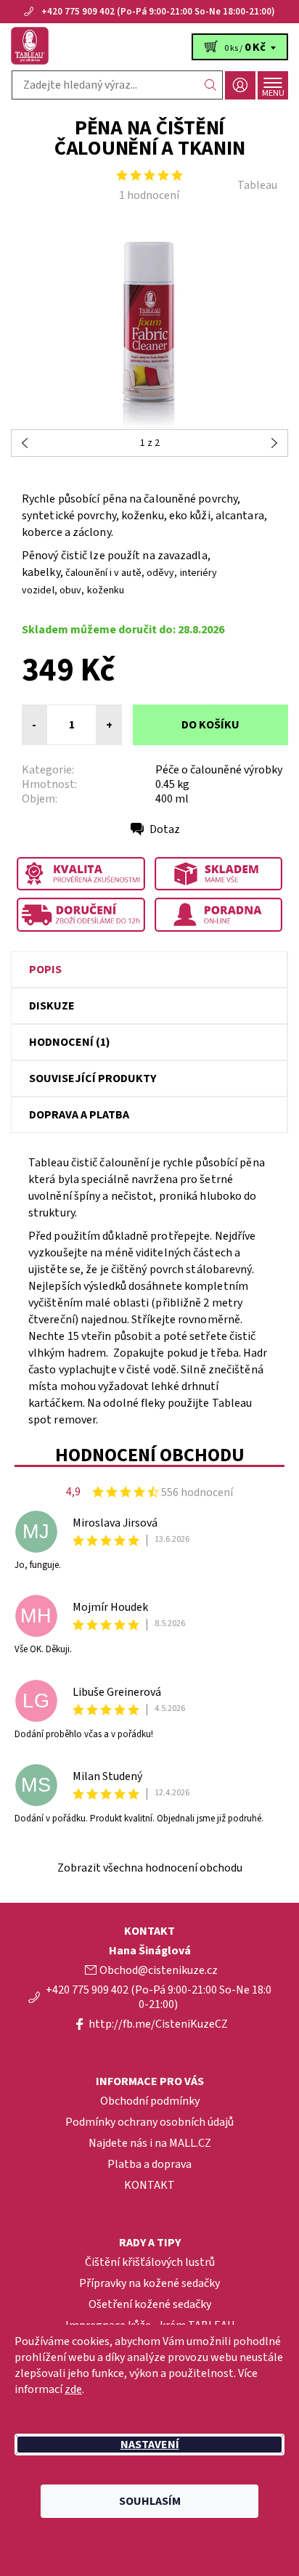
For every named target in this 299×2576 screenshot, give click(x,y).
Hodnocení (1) (70, 1042)
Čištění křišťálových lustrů (150, 2262)
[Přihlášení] (240, 85)
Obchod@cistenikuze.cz (159, 1970)
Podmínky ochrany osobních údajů (149, 2122)
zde (73, 2389)
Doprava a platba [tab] (79, 1115)
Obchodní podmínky (150, 2101)
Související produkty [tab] (93, 1078)
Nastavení (150, 2445)
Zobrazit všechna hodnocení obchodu (150, 1868)
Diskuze (52, 1006)
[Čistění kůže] (149, 46)
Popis (45, 970)
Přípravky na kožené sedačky (149, 2283)
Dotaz (165, 829)
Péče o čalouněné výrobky (219, 770)
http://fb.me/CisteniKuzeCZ (158, 2024)
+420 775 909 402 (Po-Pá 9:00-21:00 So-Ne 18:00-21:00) (158, 12)
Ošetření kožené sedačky (150, 2304)
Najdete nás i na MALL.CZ (150, 2143)
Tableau (257, 185)
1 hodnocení (149, 195)
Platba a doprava (149, 2164)
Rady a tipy (150, 2243)
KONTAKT (149, 2185)
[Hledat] (211, 85)
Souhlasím (150, 2501)
